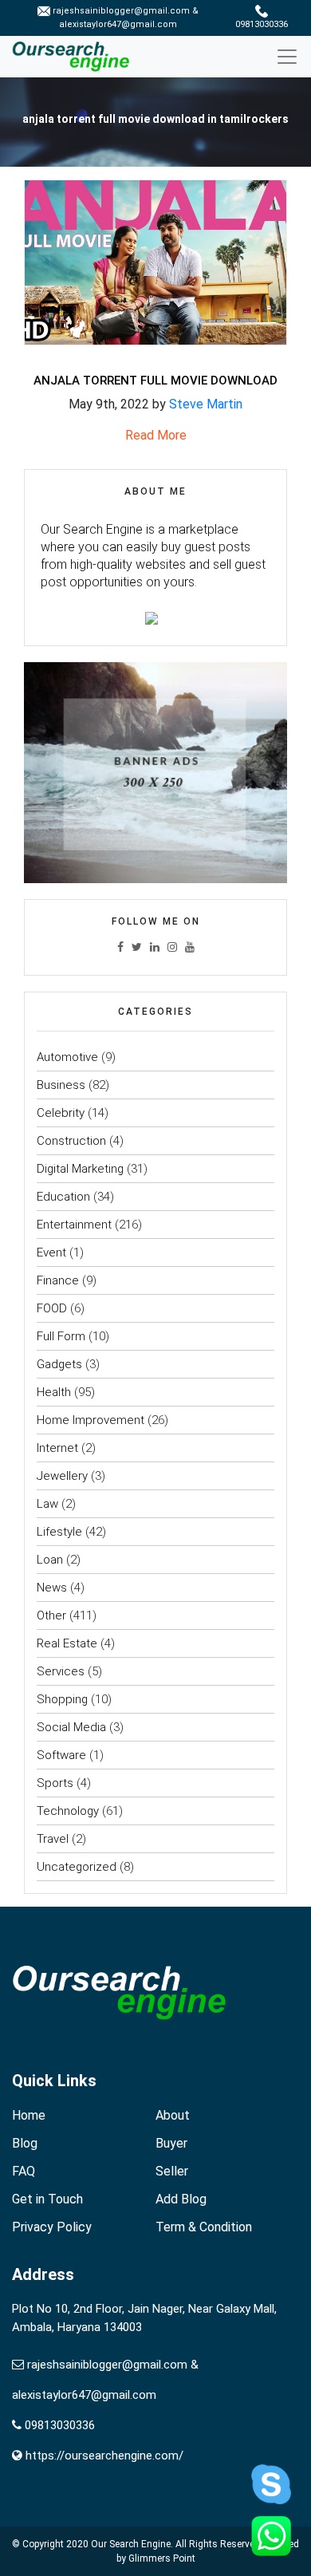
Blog (25, 2143)
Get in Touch (47, 2199)
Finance (58, 1280)
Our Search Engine (131, 2544)
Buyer (171, 2143)
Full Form (61, 1336)
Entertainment (74, 1225)
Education (63, 1197)
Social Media (71, 1727)
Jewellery (62, 1476)
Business (61, 1085)
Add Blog (181, 2199)
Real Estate (67, 1643)
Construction (71, 1141)
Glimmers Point (162, 2558)
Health (54, 1392)
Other (51, 1615)
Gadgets (59, 1364)
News (52, 1588)
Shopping (62, 1699)
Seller (172, 2171)
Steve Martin (206, 404)
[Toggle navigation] (293, 57)
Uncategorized (77, 1867)
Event (51, 1252)
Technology (68, 1811)
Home (29, 2115)
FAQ (24, 2171)
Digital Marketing (80, 1169)
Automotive (67, 1057)
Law (47, 1504)
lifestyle (59, 1532)
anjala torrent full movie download (155, 381)
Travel (53, 1839)
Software (61, 1755)
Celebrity (61, 1113)
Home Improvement (91, 1420)
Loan (50, 1560)
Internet (57, 1448)
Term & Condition (204, 2227)
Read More (156, 435)
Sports (55, 1783)
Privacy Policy (52, 2227)
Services (61, 1671)
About (173, 2115)
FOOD (52, 1308)
